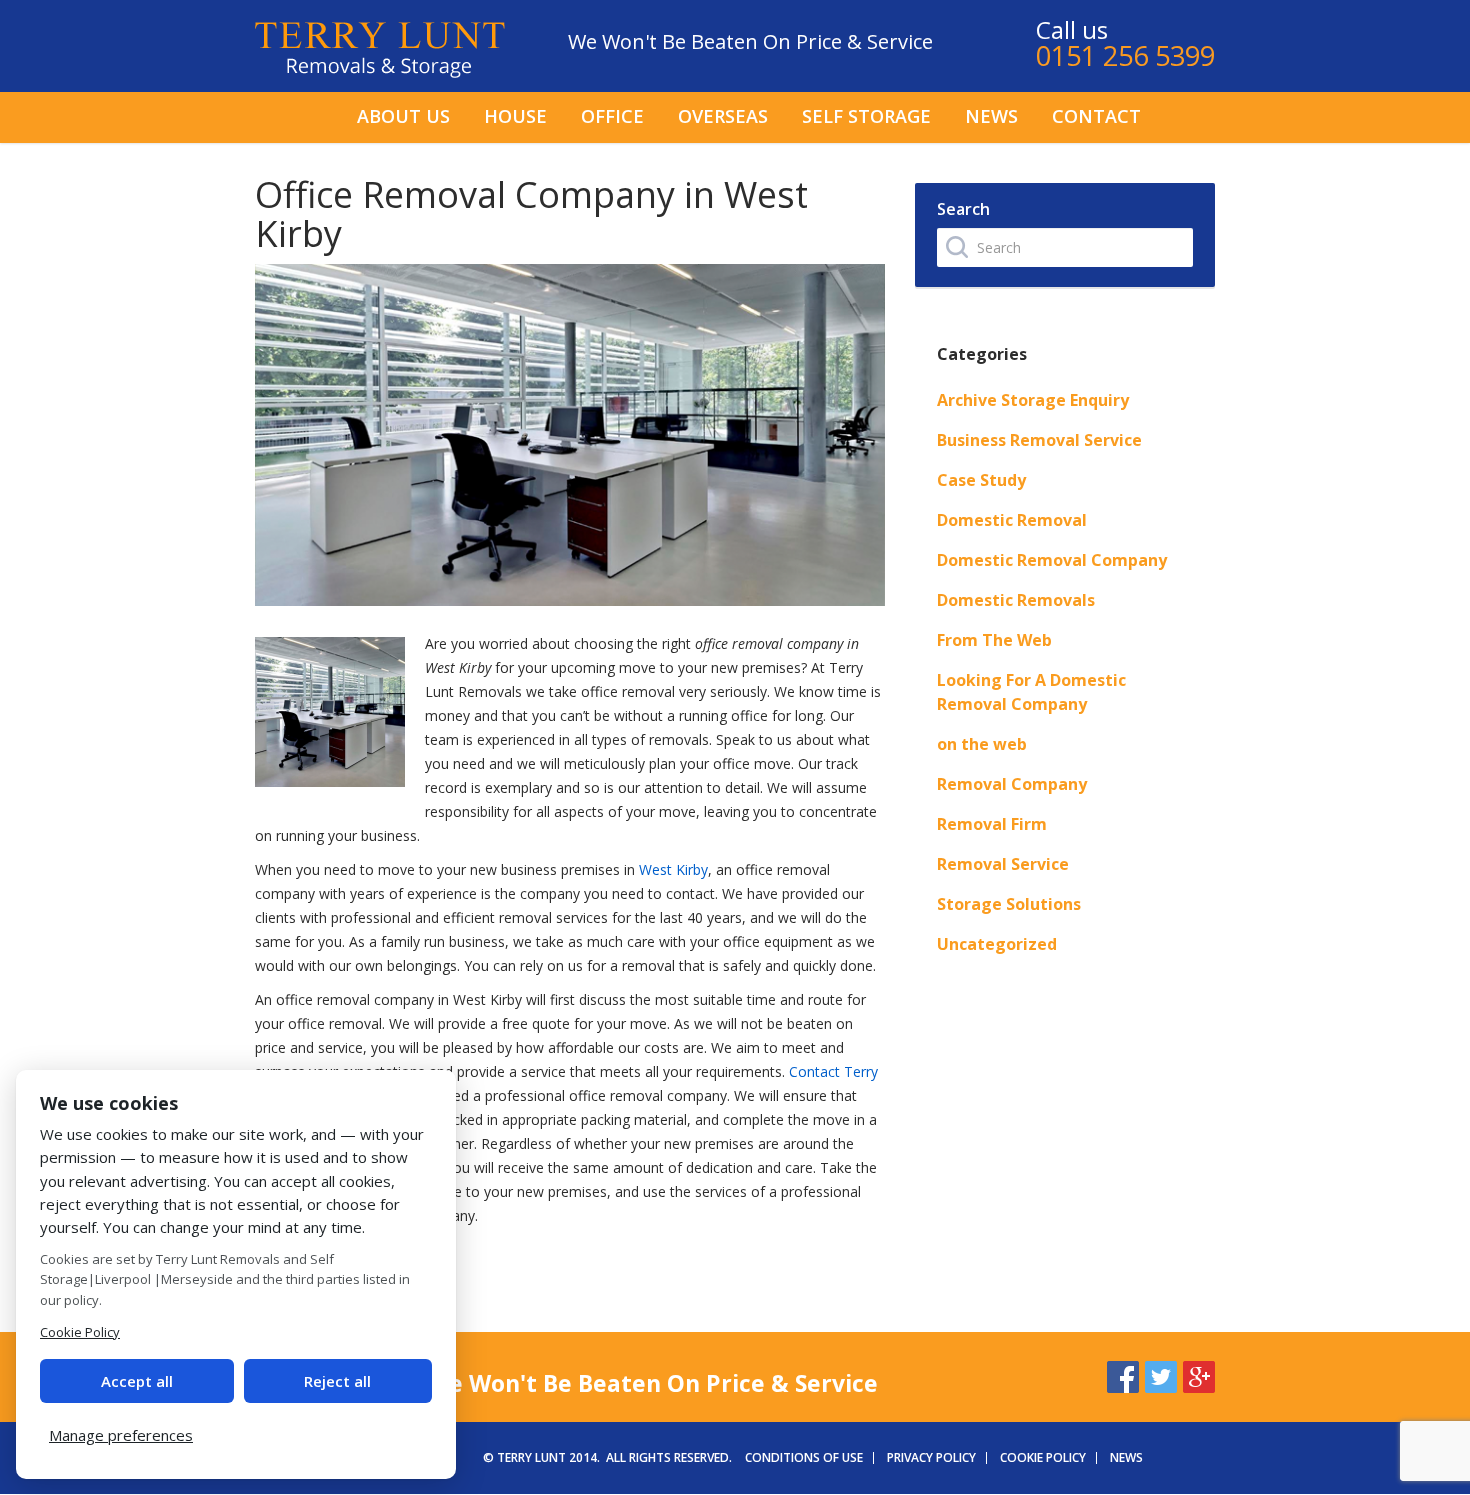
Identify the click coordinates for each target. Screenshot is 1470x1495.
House (515, 116)
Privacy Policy (931, 1457)
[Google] (1199, 1374)
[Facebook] (1123, 1374)
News (991, 116)
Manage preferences (121, 1435)
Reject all (337, 1381)
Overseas (723, 116)
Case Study (981, 480)
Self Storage (866, 116)
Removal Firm (992, 824)
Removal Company (1012, 784)
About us (403, 116)
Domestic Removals (1016, 600)
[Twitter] (1161, 1374)
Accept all (137, 1381)
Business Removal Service (1039, 440)
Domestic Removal (1012, 520)
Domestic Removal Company (1052, 560)
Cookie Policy (1043, 1457)
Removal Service (1003, 864)
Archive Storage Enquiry (1033, 400)
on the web (982, 744)
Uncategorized (997, 944)
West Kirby (673, 869)
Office (612, 116)
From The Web (994, 640)
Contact (1096, 116)
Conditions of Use (804, 1457)
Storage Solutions (1009, 904)
